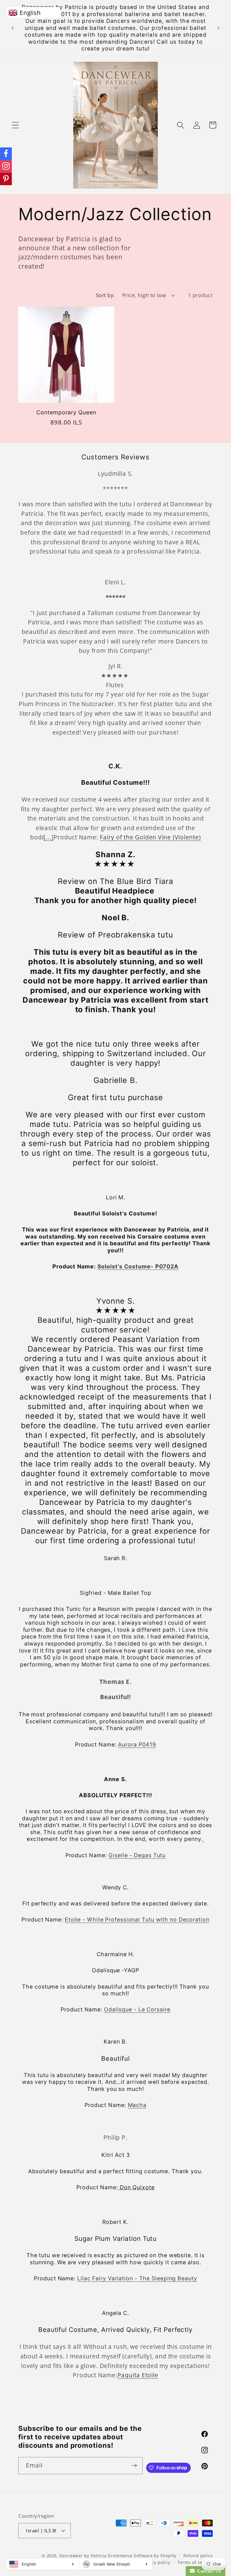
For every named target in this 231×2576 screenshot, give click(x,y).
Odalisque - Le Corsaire (137, 2009)
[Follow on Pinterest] (6, 179)
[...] (48, 837)
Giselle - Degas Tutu (137, 1855)
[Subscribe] (134, 2466)
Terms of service (195, 2562)
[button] (15, 125)
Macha (137, 2105)
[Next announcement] (219, 28)
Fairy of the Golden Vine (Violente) (150, 837)
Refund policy (198, 2556)
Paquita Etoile (138, 2375)
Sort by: (105, 295)
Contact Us (208, 2571)
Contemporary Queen (66, 412)
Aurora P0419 (137, 1744)
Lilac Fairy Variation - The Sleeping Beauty (137, 2278)
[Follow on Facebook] (6, 154)
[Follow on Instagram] (6, 166)
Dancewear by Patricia (83, 2556)
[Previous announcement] (12, 28)
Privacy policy (156, 2562)
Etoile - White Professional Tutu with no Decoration (137, 1920)
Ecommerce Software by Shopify (142, 2556)
